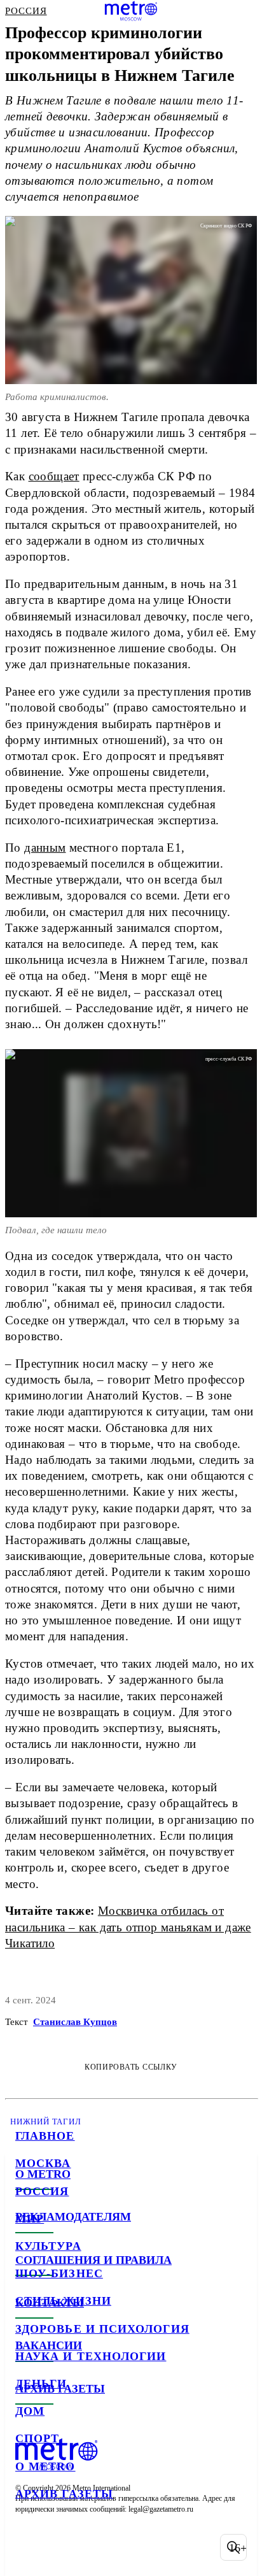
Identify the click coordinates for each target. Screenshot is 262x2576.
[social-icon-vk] (28, 2547)
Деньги (41, 2384)
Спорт (37, 2438)
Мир (30, 2219)
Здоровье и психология (102, 2329)
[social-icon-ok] (94, 2547)
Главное (45, 2136)
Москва (43, 2163)
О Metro (45, 2466)
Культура (48, 2246)
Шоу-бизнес (59, 2273)
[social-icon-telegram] (61, 2547)
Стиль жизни (63, 2301)
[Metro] (131, 11)
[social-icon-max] (127, 2547)
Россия (42, 2191)
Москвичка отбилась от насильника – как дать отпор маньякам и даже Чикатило (128, 1927)
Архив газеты (64, 2494)
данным (45, 848)
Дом (30, 2411)
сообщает (54, 476)
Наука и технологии (91, 2356)
